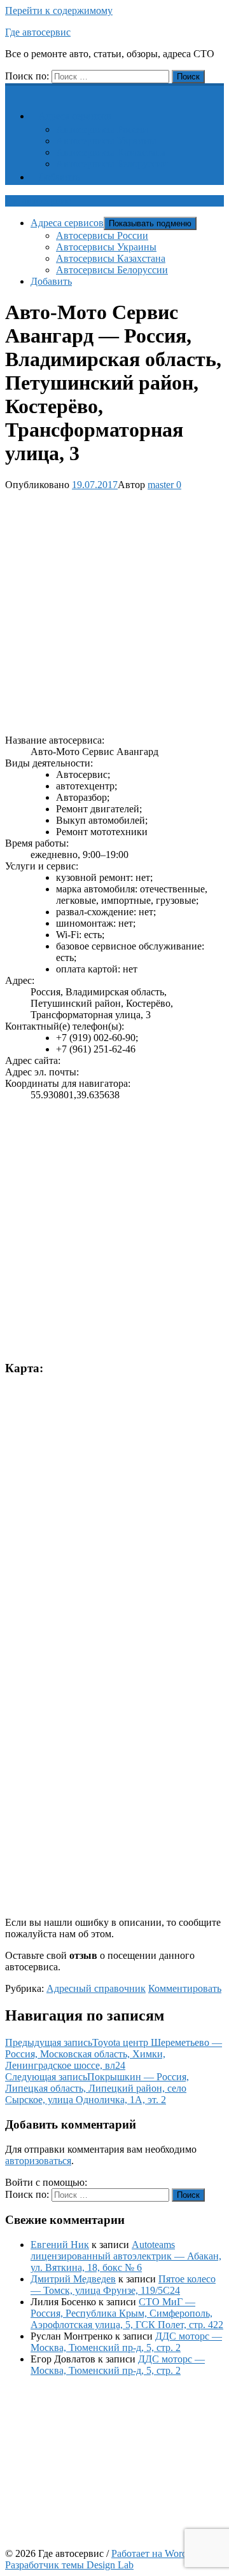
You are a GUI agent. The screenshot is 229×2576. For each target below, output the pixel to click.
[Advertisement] (114, 610)
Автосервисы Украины (106, 141)
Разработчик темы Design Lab (69, 2565)
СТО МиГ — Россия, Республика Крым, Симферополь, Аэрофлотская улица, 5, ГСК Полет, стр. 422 (127, 2313)
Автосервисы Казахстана (111, 152)
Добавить (59, 177)
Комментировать (185, 1988)
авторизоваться (38, 2161)
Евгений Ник (60, 2245)
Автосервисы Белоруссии (112, 164)
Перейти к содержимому (59, 10)
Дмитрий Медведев (73, 2279)
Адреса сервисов (75, 116)
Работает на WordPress (160, 2553)
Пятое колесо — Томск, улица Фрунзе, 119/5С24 (123, 2285)
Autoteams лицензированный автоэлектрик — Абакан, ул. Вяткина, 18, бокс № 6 (126, 2256)
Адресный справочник (96, 1988)
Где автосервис (38, 32)
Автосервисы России (102, 129)
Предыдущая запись (114, 2054)
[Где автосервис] (13, 90)
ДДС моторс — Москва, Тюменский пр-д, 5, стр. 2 (126, 2342)
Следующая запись (97, 2088)
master (161, 485)
